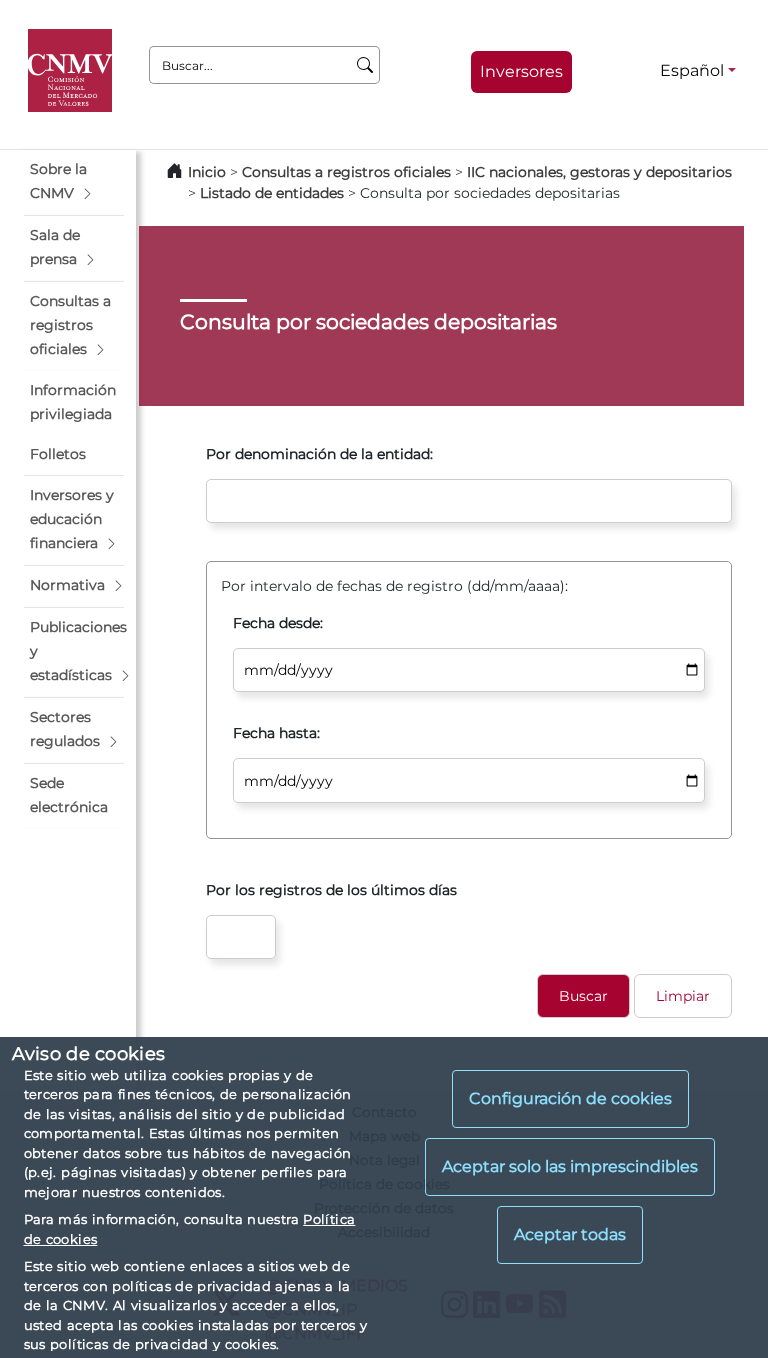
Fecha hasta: (276, 733)
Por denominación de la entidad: (319, 454)
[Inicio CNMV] (73, 71)
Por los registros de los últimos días (331, 890)
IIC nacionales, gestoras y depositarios (599, 172)
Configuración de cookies (570, 1098)
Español (692, 70)
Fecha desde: (278, 623)
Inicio (207, 172)
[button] (74, 182)
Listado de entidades (272, 193)
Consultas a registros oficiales (346, 172)
